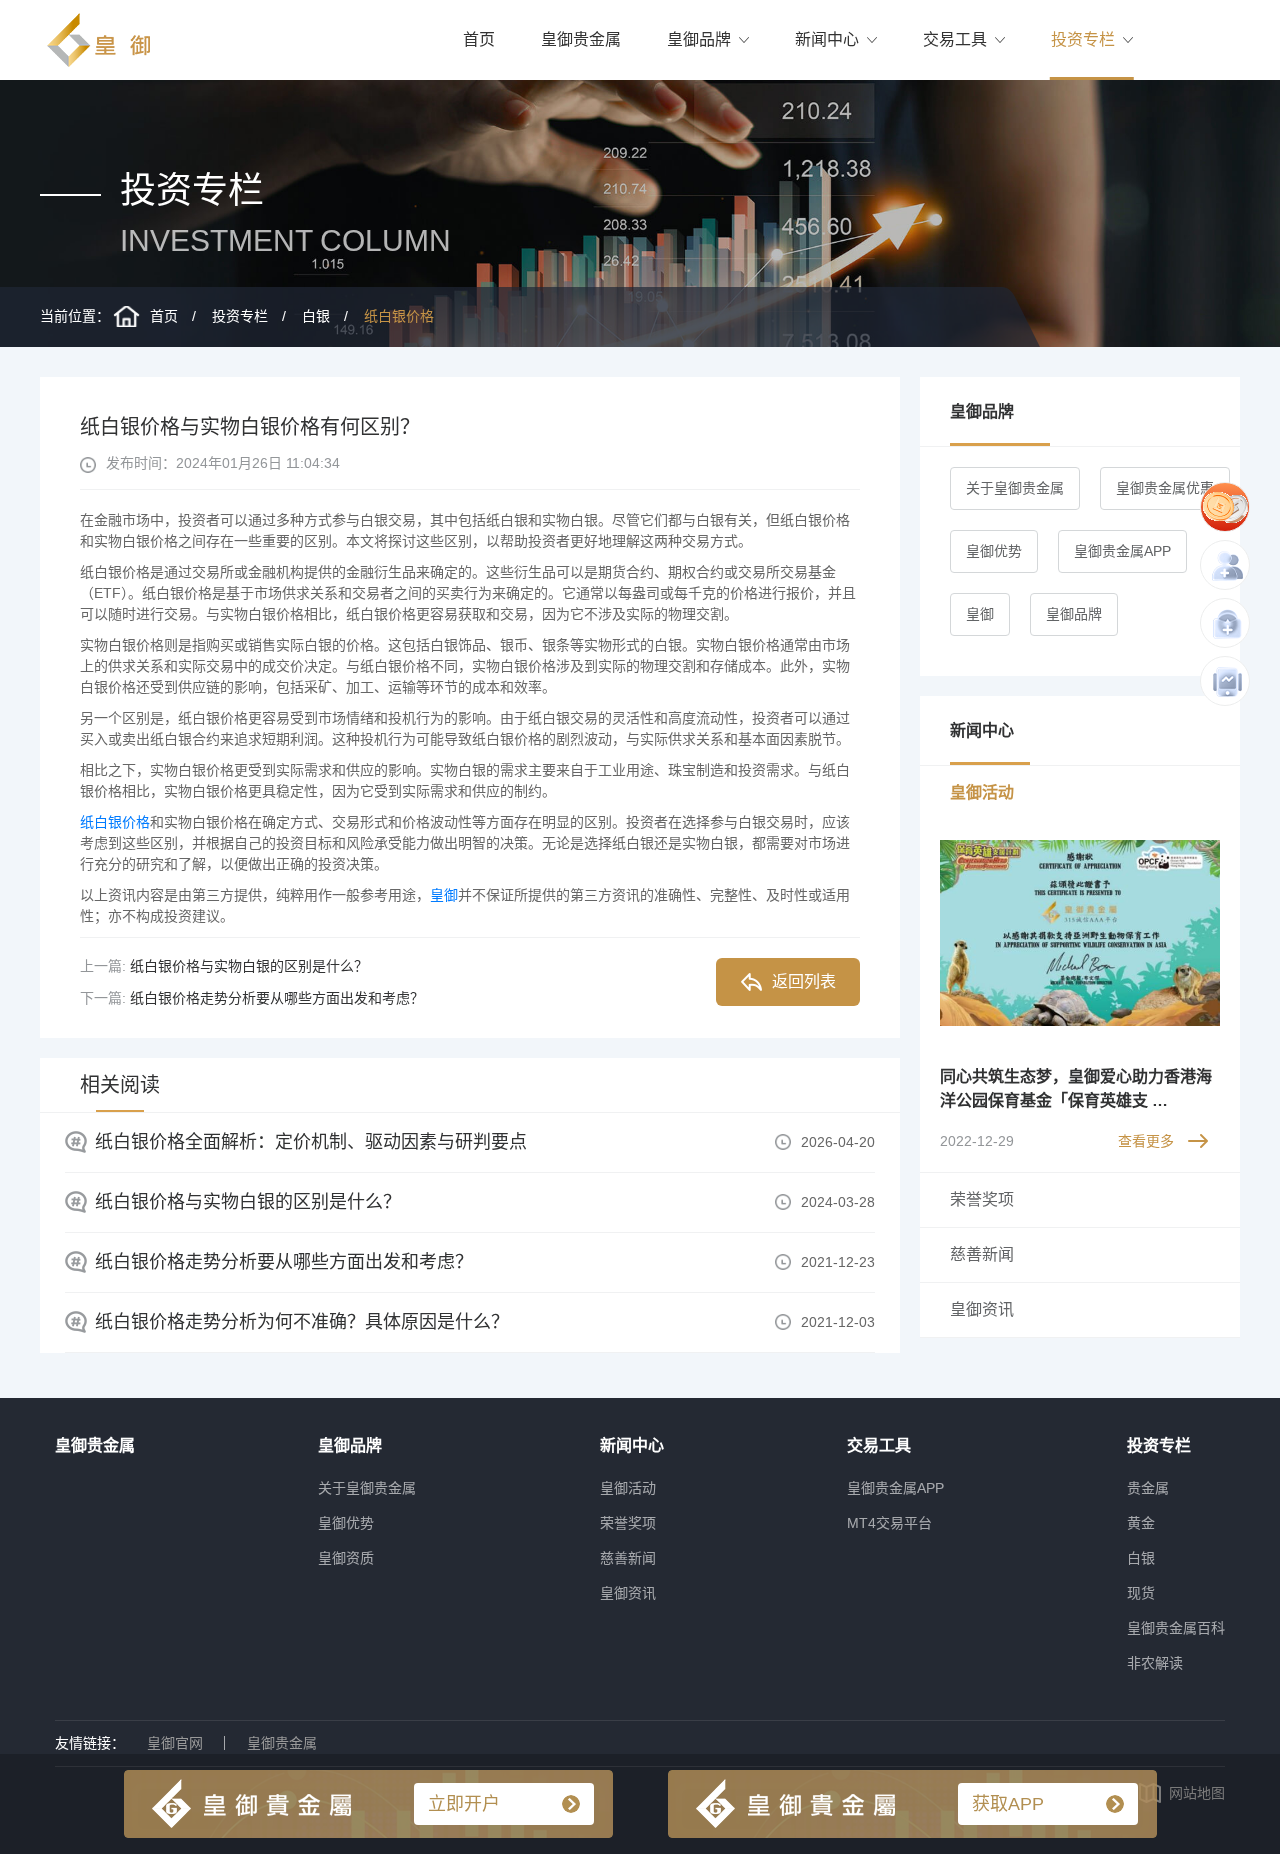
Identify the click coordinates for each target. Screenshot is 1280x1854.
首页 (479, 39)
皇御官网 (175, 1743)
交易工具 (955, 39)
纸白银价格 (399, 316)
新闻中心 (827, 39)
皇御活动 (628, 1488)
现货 (1141, 1593)
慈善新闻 (628, 1558)
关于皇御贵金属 (1015, 488)
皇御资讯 (628, 1593)
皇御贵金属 (581, 39)
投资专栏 (1083, 39)
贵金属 (1148, 1488)
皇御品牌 (699, 39)
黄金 (1141, 1523)
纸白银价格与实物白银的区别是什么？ (249, 966)
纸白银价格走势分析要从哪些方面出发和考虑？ (277, 998)
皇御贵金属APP (1122, 551)
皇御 (444, 895)
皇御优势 (994, 551)
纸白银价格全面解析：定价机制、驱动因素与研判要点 (311, 1142)
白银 (316, 316)
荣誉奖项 (628, 1523)
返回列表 (804, 981)
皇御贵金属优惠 (1165, 488)
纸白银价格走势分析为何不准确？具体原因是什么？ (302, 1322)
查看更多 (1146, 1141)
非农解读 (1155, 1663)
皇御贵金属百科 (1176, 1628)
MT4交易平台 (889, 1523)
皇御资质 (346, 1558)
